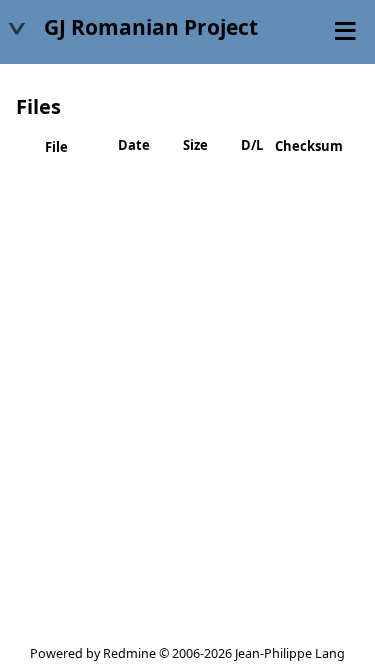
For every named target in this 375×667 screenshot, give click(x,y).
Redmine (129, 653)
